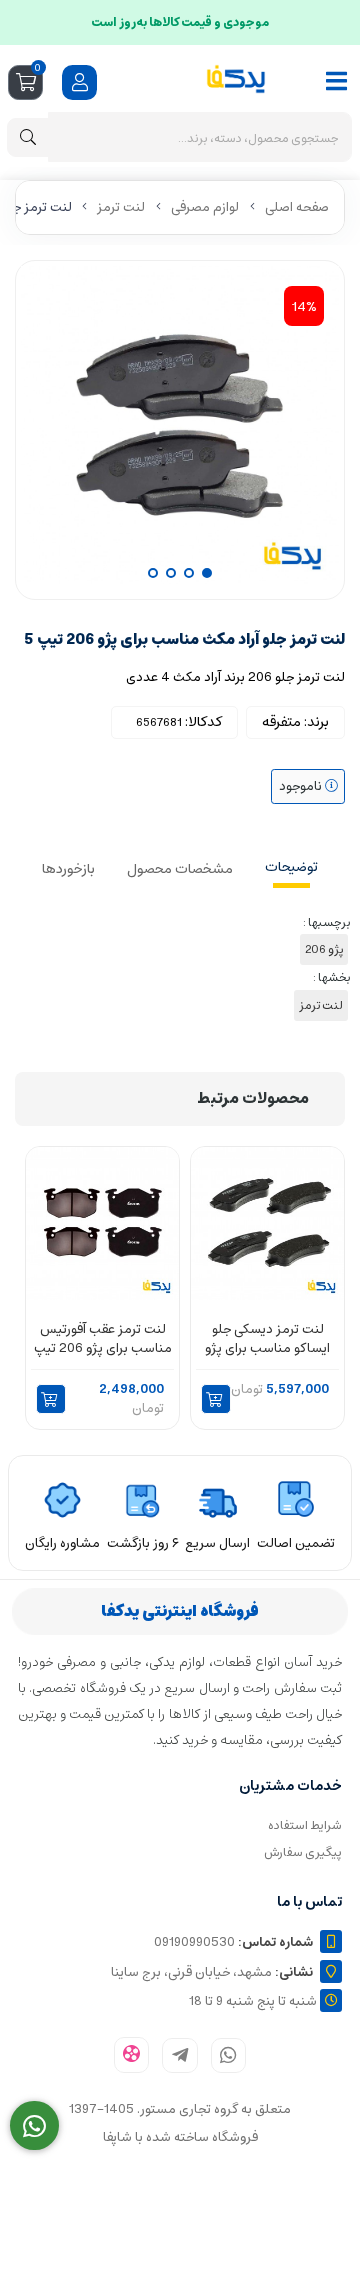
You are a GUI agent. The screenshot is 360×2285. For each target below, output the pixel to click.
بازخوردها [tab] (68, 869)
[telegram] (179, 2055)
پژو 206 (324, 949)
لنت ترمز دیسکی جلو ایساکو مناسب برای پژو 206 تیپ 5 (267, 1339)
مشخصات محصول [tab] (180, 869)
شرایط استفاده (305, 1825)
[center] (28, 137)
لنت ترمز (121, 207)
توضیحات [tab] (291, 867)
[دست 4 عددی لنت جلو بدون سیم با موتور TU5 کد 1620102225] (267, 1223)
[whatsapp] (228, 2055)
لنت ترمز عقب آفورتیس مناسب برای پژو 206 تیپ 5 (103, 1339)
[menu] (337, 81)
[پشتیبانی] (34, 2126)
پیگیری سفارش (303, 1852)
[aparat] (131, 2055)
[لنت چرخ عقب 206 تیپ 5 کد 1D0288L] (102, 1223)
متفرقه (281, 722)
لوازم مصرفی (205, 207)
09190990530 (233, 1942)
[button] (216, 1399)
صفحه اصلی (297, 207)
